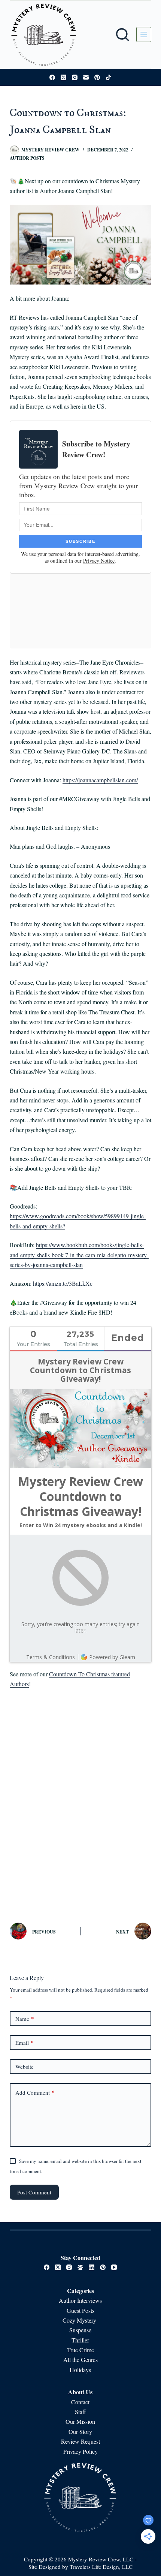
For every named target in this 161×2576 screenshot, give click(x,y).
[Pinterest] (97, 77)
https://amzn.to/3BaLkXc (63, 1283)
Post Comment (34, 2192)
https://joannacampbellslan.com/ (100, 780)
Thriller (80, 2340)
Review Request (80, 2441)
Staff (80, 2412)
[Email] (86, 77)
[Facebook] (52, 77)
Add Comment (35, 2092)
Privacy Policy (80, 2451)
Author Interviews (80, 2300)
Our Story (80, 2431)
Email (25, 2043)
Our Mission (80, 2421)
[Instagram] (75, 77)
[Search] (122, 34)
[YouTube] (114, 2267)
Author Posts (27, 158)
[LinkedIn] (92, 2267)
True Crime (80, 2350)
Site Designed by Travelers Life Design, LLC (80, 2567)
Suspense (80, 2330)
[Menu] (144, 34)
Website (25, 2067)
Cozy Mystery (80, 2320)
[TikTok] (108, 77)
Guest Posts (80, 2310)
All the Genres (80, 2360)
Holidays (80, 2370)
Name (25, 2019)
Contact (80, 2402)
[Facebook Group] (80, 2267)
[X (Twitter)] (63, 77)
